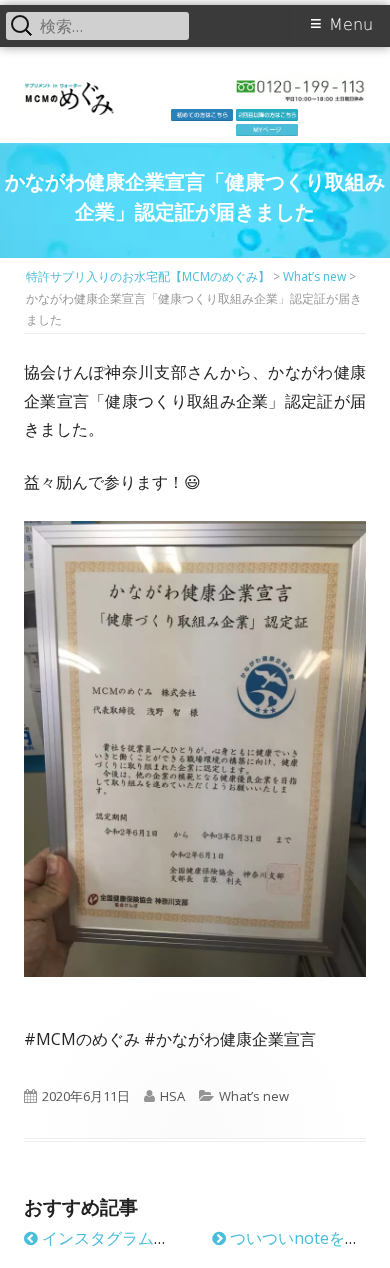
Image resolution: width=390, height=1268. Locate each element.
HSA (172, 1096)
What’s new (254, 1096)
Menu (351, 24)
